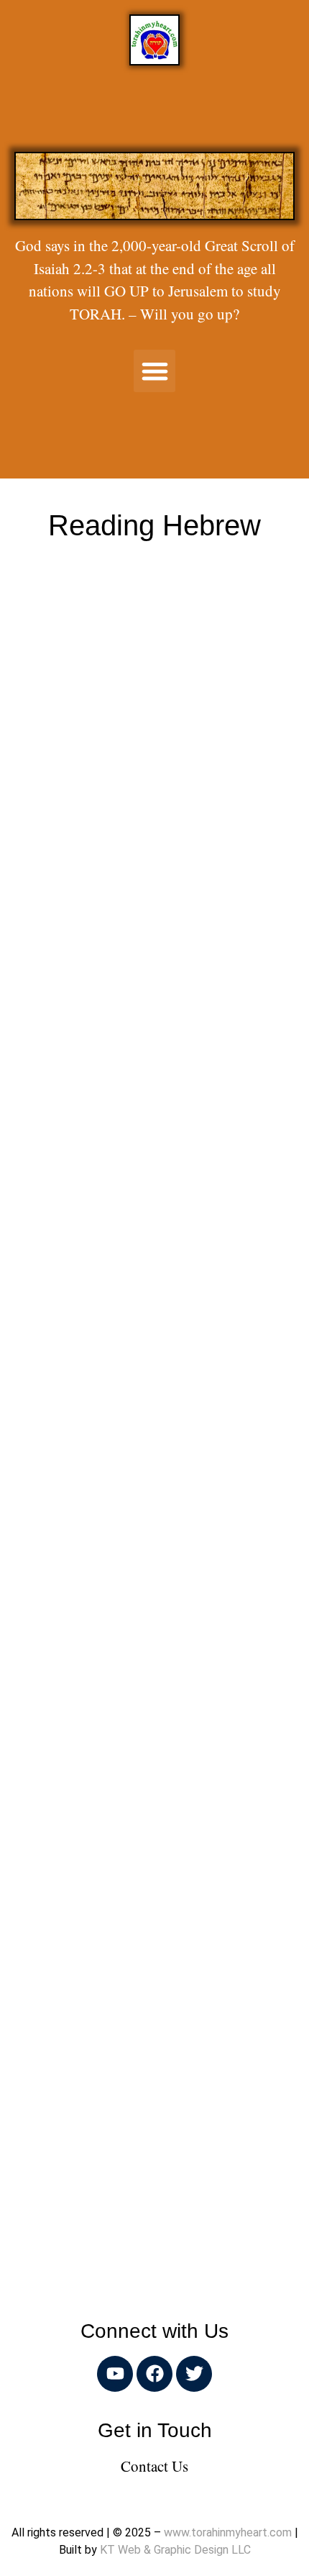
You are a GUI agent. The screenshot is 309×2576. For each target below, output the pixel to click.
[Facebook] (154, 2374)
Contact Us (154, 2466)
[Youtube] (115, 2374)
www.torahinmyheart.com (228, 2532)
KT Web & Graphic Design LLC (175, 2550)
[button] (155, 371)
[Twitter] (194, 2374)
